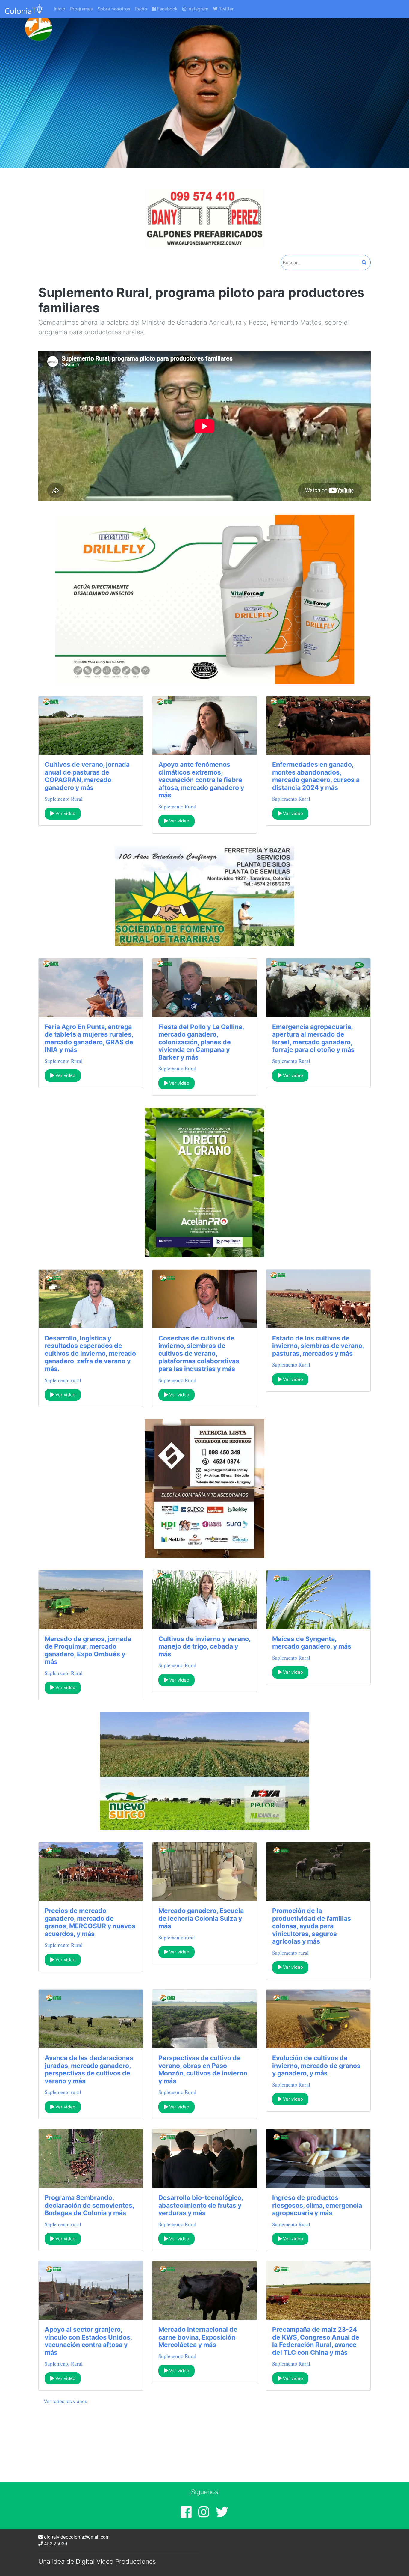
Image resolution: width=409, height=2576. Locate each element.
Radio (141, 9)
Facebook (167, 9)
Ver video (65, 814)
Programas (81, 9)
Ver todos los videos (66, 2402)
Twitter (226, 9)
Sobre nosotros (114, 9)
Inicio (60, 9)
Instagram (197, 9)
